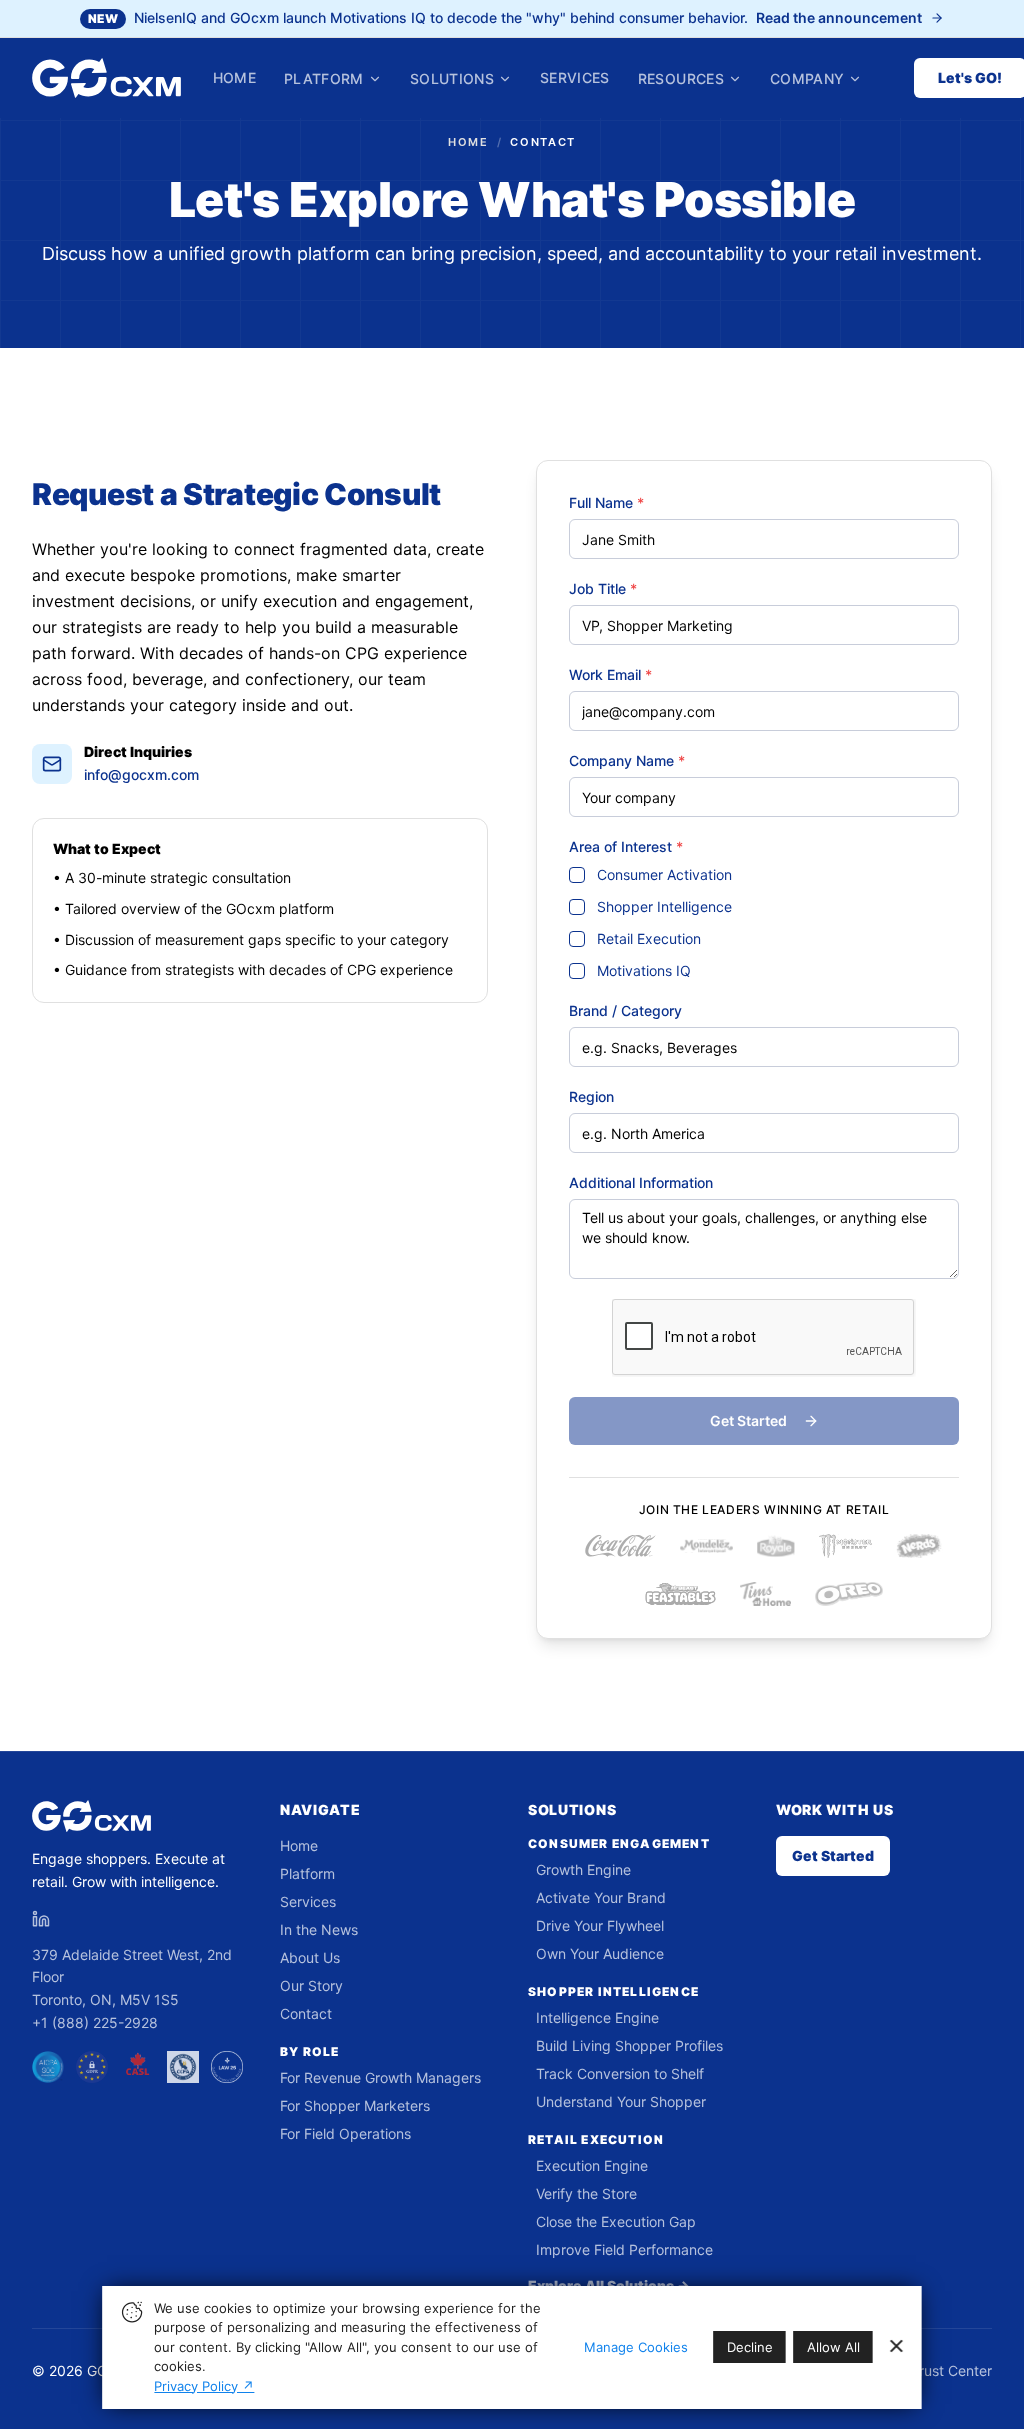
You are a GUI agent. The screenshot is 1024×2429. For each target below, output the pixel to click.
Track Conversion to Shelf (620, 2073)
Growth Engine (583, 1869)
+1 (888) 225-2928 (95, 2022)
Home (234, 78)
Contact (306, 2013)
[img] (131, 2311)
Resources (681, 78)
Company (807, 78)
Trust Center (951, 2370)
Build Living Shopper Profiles (629, 2045)
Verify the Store (586, 2193)
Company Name (627, 760)
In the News (319, 1929)
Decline (750, 2347)
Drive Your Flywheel (600, 1925)
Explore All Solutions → (609, 2285)
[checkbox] (577, 875)
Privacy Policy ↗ (204, 2386)
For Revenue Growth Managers (380, 2077)
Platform (324, 78)
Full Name (606, 502)
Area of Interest (626, 846)
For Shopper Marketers (355, 2105)
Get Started (833, 1855)
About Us (310, 1957)
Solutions (452, 78)
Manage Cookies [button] (636, 2347)
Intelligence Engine (597, 2017)
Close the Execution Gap (616, 2221)
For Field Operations (345, 2133)
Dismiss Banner (896, 2347)
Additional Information (641, 1182)
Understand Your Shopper (621, 2101)
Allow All (833, 2347)
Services (575, 77)
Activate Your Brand (601, 1897)
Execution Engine (592, 2165)
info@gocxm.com (141, 774)
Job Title (603, 588)
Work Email (610, 674)
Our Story (311, 1985)
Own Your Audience (600, 1953)
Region (591, 1096)
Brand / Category (625, 1010)
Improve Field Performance (624, 2249)
